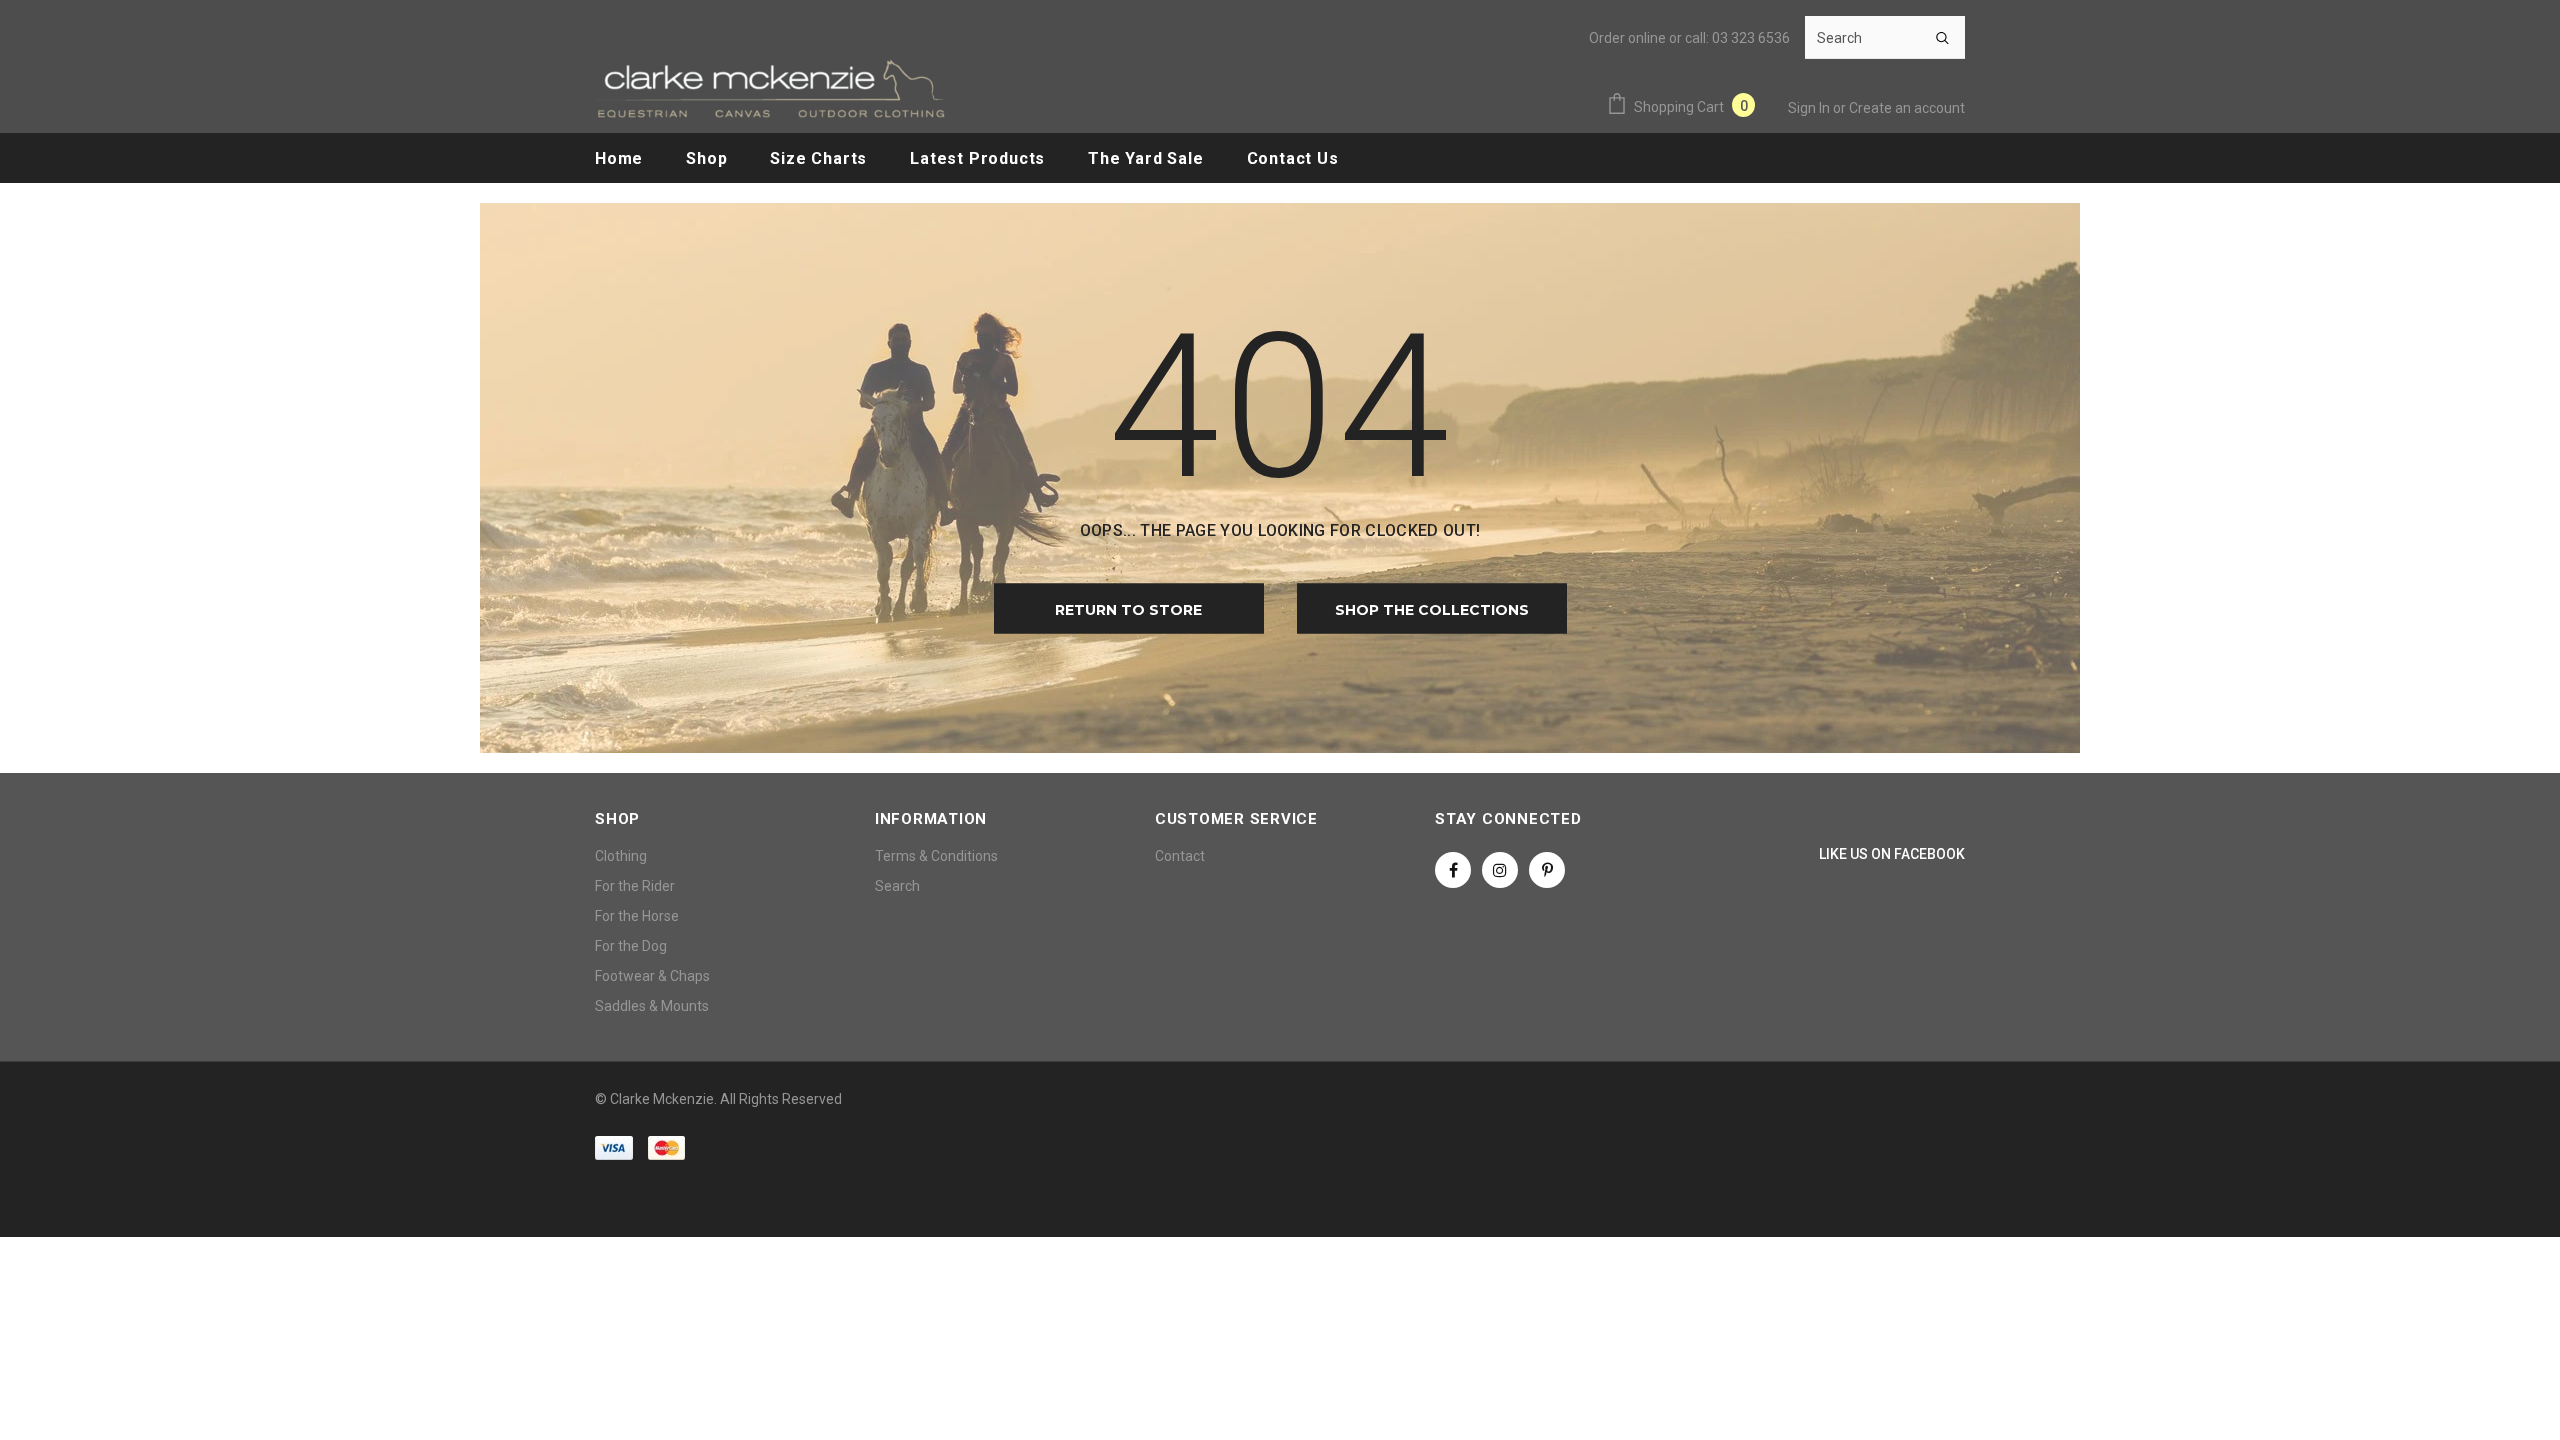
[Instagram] (1500, 870)
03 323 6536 (1751, 38)
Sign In (1810, 108)
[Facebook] (1453, 870)
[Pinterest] (1547, 870)
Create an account (1907, 108)
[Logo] (770, 88)
